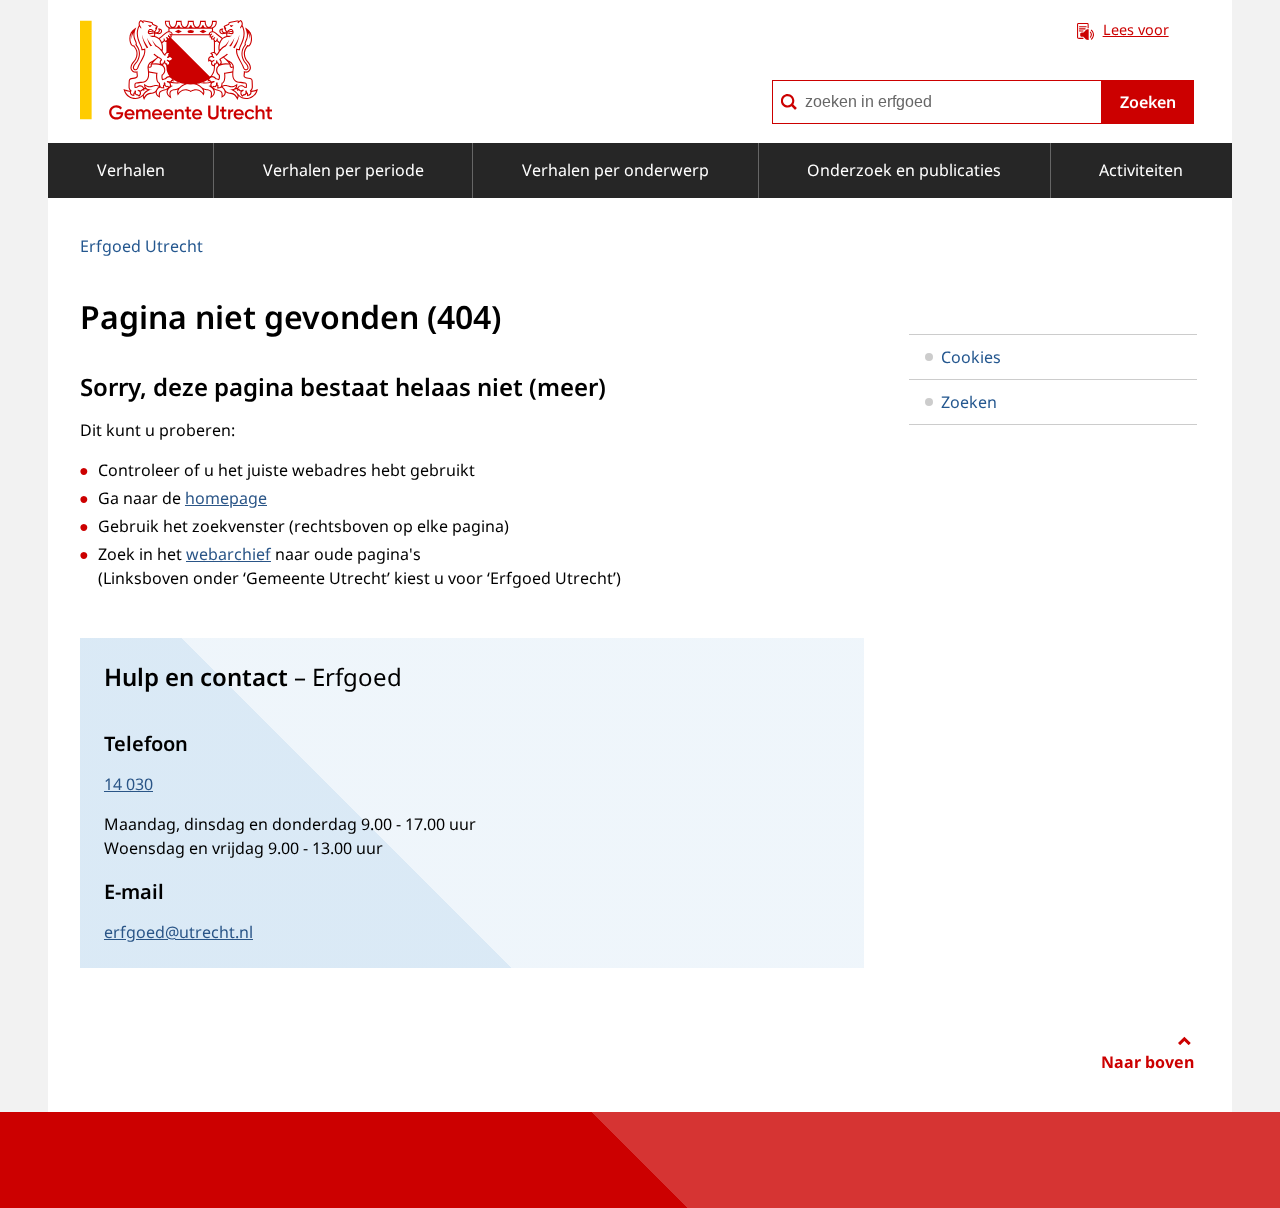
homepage (226, 498)
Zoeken (1148, 102)
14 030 (128, 784)
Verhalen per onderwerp (615, 170)
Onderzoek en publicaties (904, 170)
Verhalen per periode (343, 170)
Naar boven (1147, 1062)
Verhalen (131, 170)
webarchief (228, 554)
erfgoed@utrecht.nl (178, 932)
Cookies (971, 357)
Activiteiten (1141, 170)
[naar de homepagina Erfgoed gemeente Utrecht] (176, 73)
